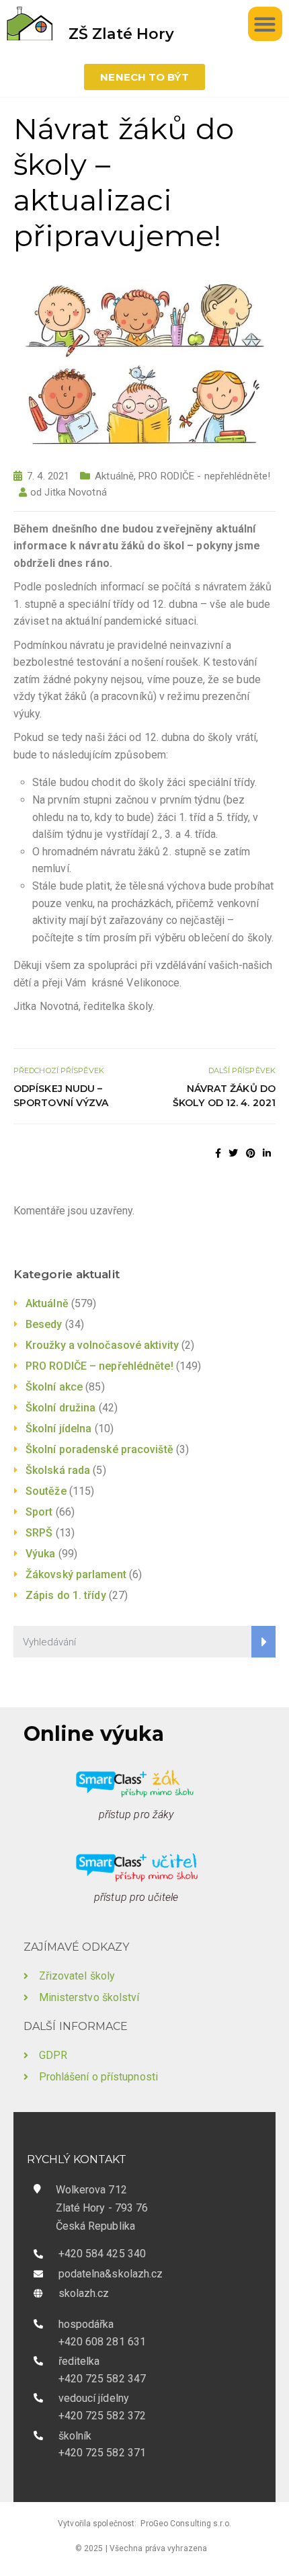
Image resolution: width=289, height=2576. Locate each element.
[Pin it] (251, 1153)
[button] (265, 24)
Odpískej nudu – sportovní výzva (61, 1096)
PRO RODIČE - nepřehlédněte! (204, 476)
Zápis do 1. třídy (66, 1595)
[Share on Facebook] (218, 1153)
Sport (39, 1512)
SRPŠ (39, 1533)
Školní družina (60, 1408)
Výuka (41, 1554)
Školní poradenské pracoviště (99, 1449)
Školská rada (58, 1470)
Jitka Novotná (75, 492)
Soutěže (46, 1491)
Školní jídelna (58, 1429)
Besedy (44, 1324)
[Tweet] (233, 1153)
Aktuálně (114, 476)
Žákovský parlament (76, 1574)
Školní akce (54, 1387)
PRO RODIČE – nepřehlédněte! (99, 1366)
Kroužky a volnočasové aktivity (102, 1345)
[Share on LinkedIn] (267, 1153)
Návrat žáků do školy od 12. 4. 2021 (224, 1096)
